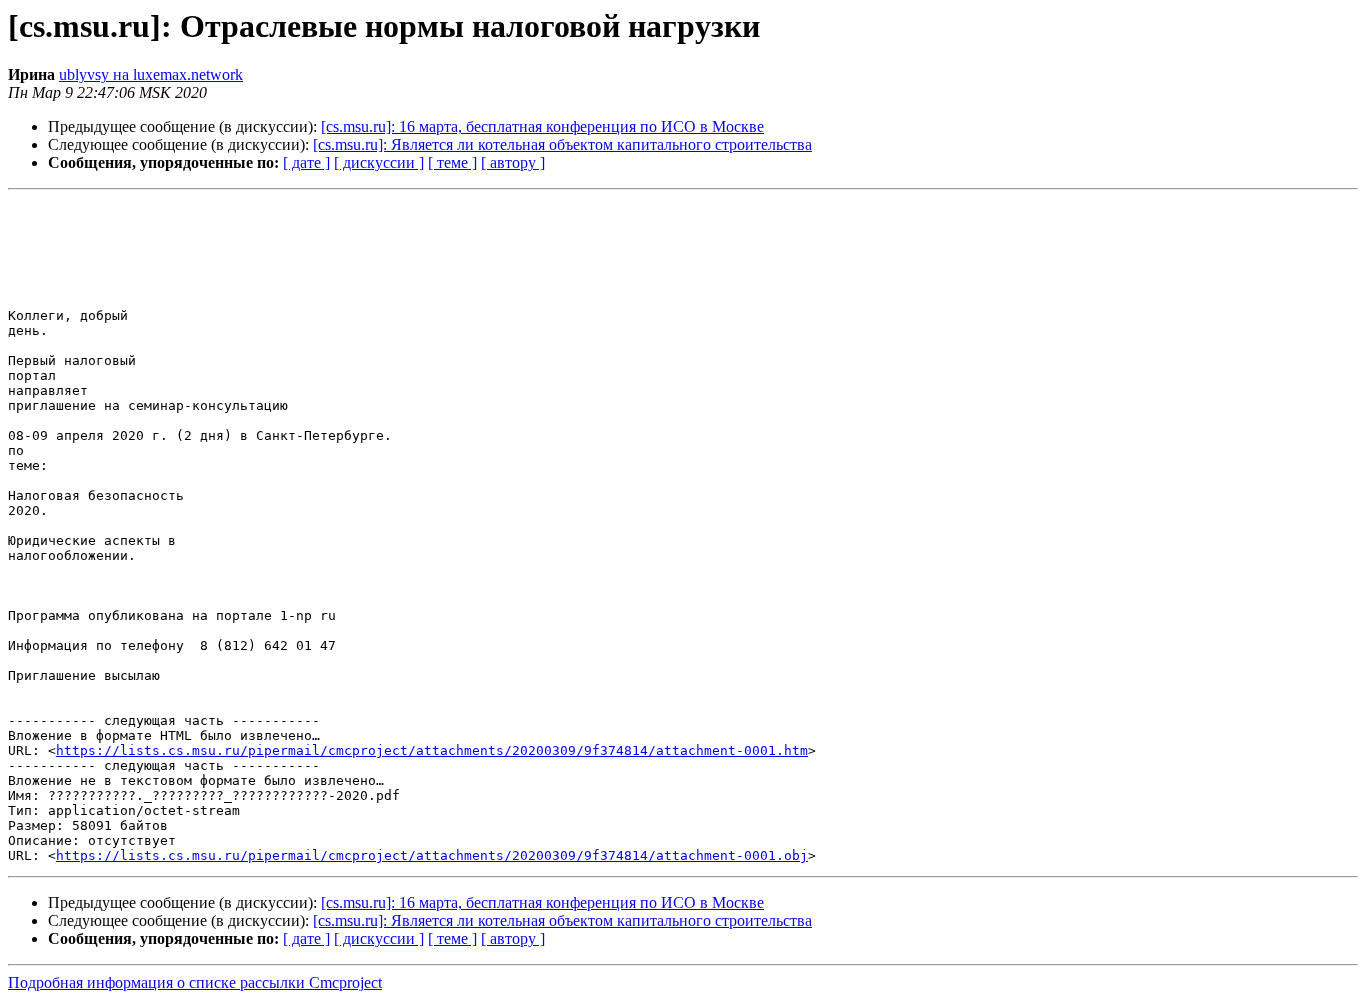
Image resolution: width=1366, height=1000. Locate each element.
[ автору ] (513, 162)
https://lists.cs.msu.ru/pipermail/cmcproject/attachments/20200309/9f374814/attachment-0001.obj (432, 855)
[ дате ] (306, 162)
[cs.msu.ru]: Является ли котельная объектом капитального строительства (562, 144)
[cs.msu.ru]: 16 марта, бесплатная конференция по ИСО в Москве (542, 126)
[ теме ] (452, 162)
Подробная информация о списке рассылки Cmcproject (195, 982)
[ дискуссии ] (379, 162)
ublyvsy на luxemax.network (151, 74)
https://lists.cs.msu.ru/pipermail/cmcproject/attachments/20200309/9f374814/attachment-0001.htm (432, 750)
